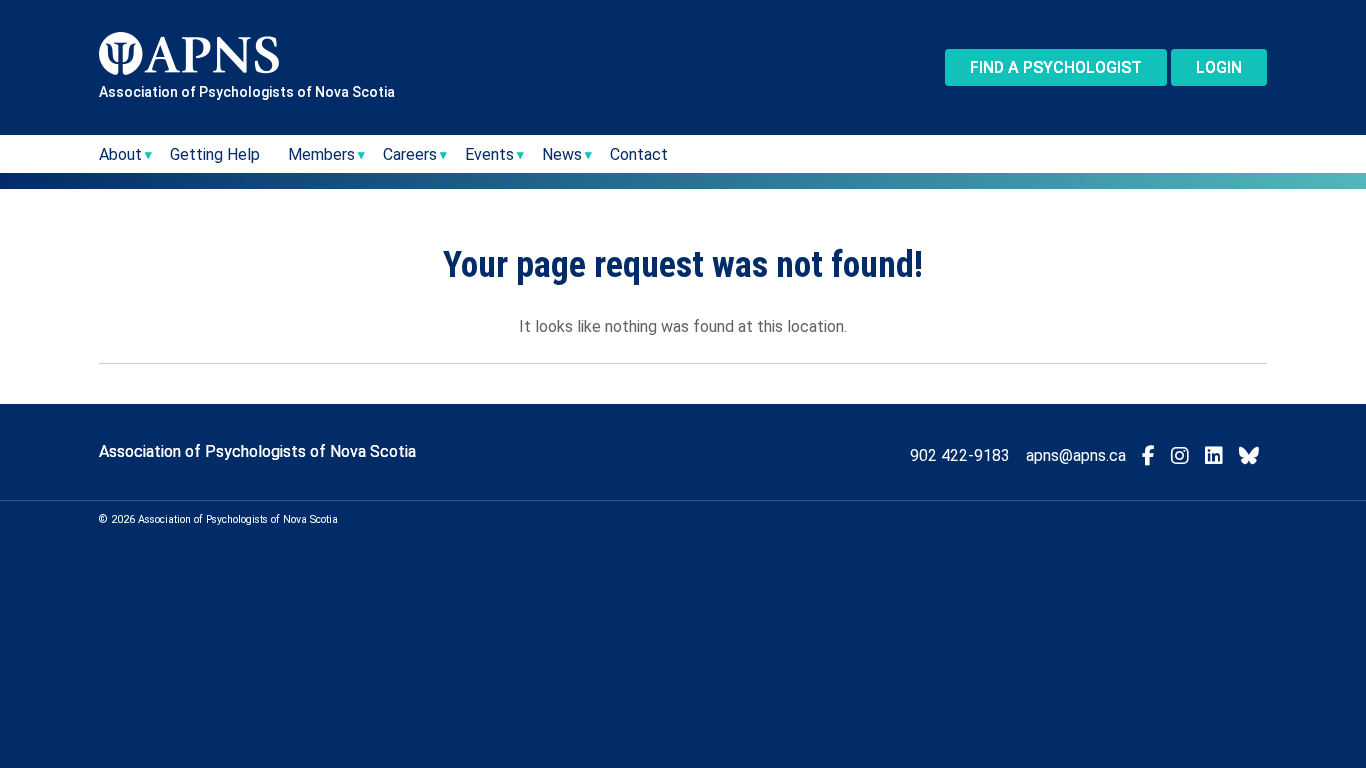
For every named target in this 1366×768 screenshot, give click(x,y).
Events (489, 154)
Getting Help (215, 154)
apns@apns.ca (1076, 455)
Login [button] (1219, 67)
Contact (639, 154)
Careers (410, 154)
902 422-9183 (960, 455)
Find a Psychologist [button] (1056, 67)
